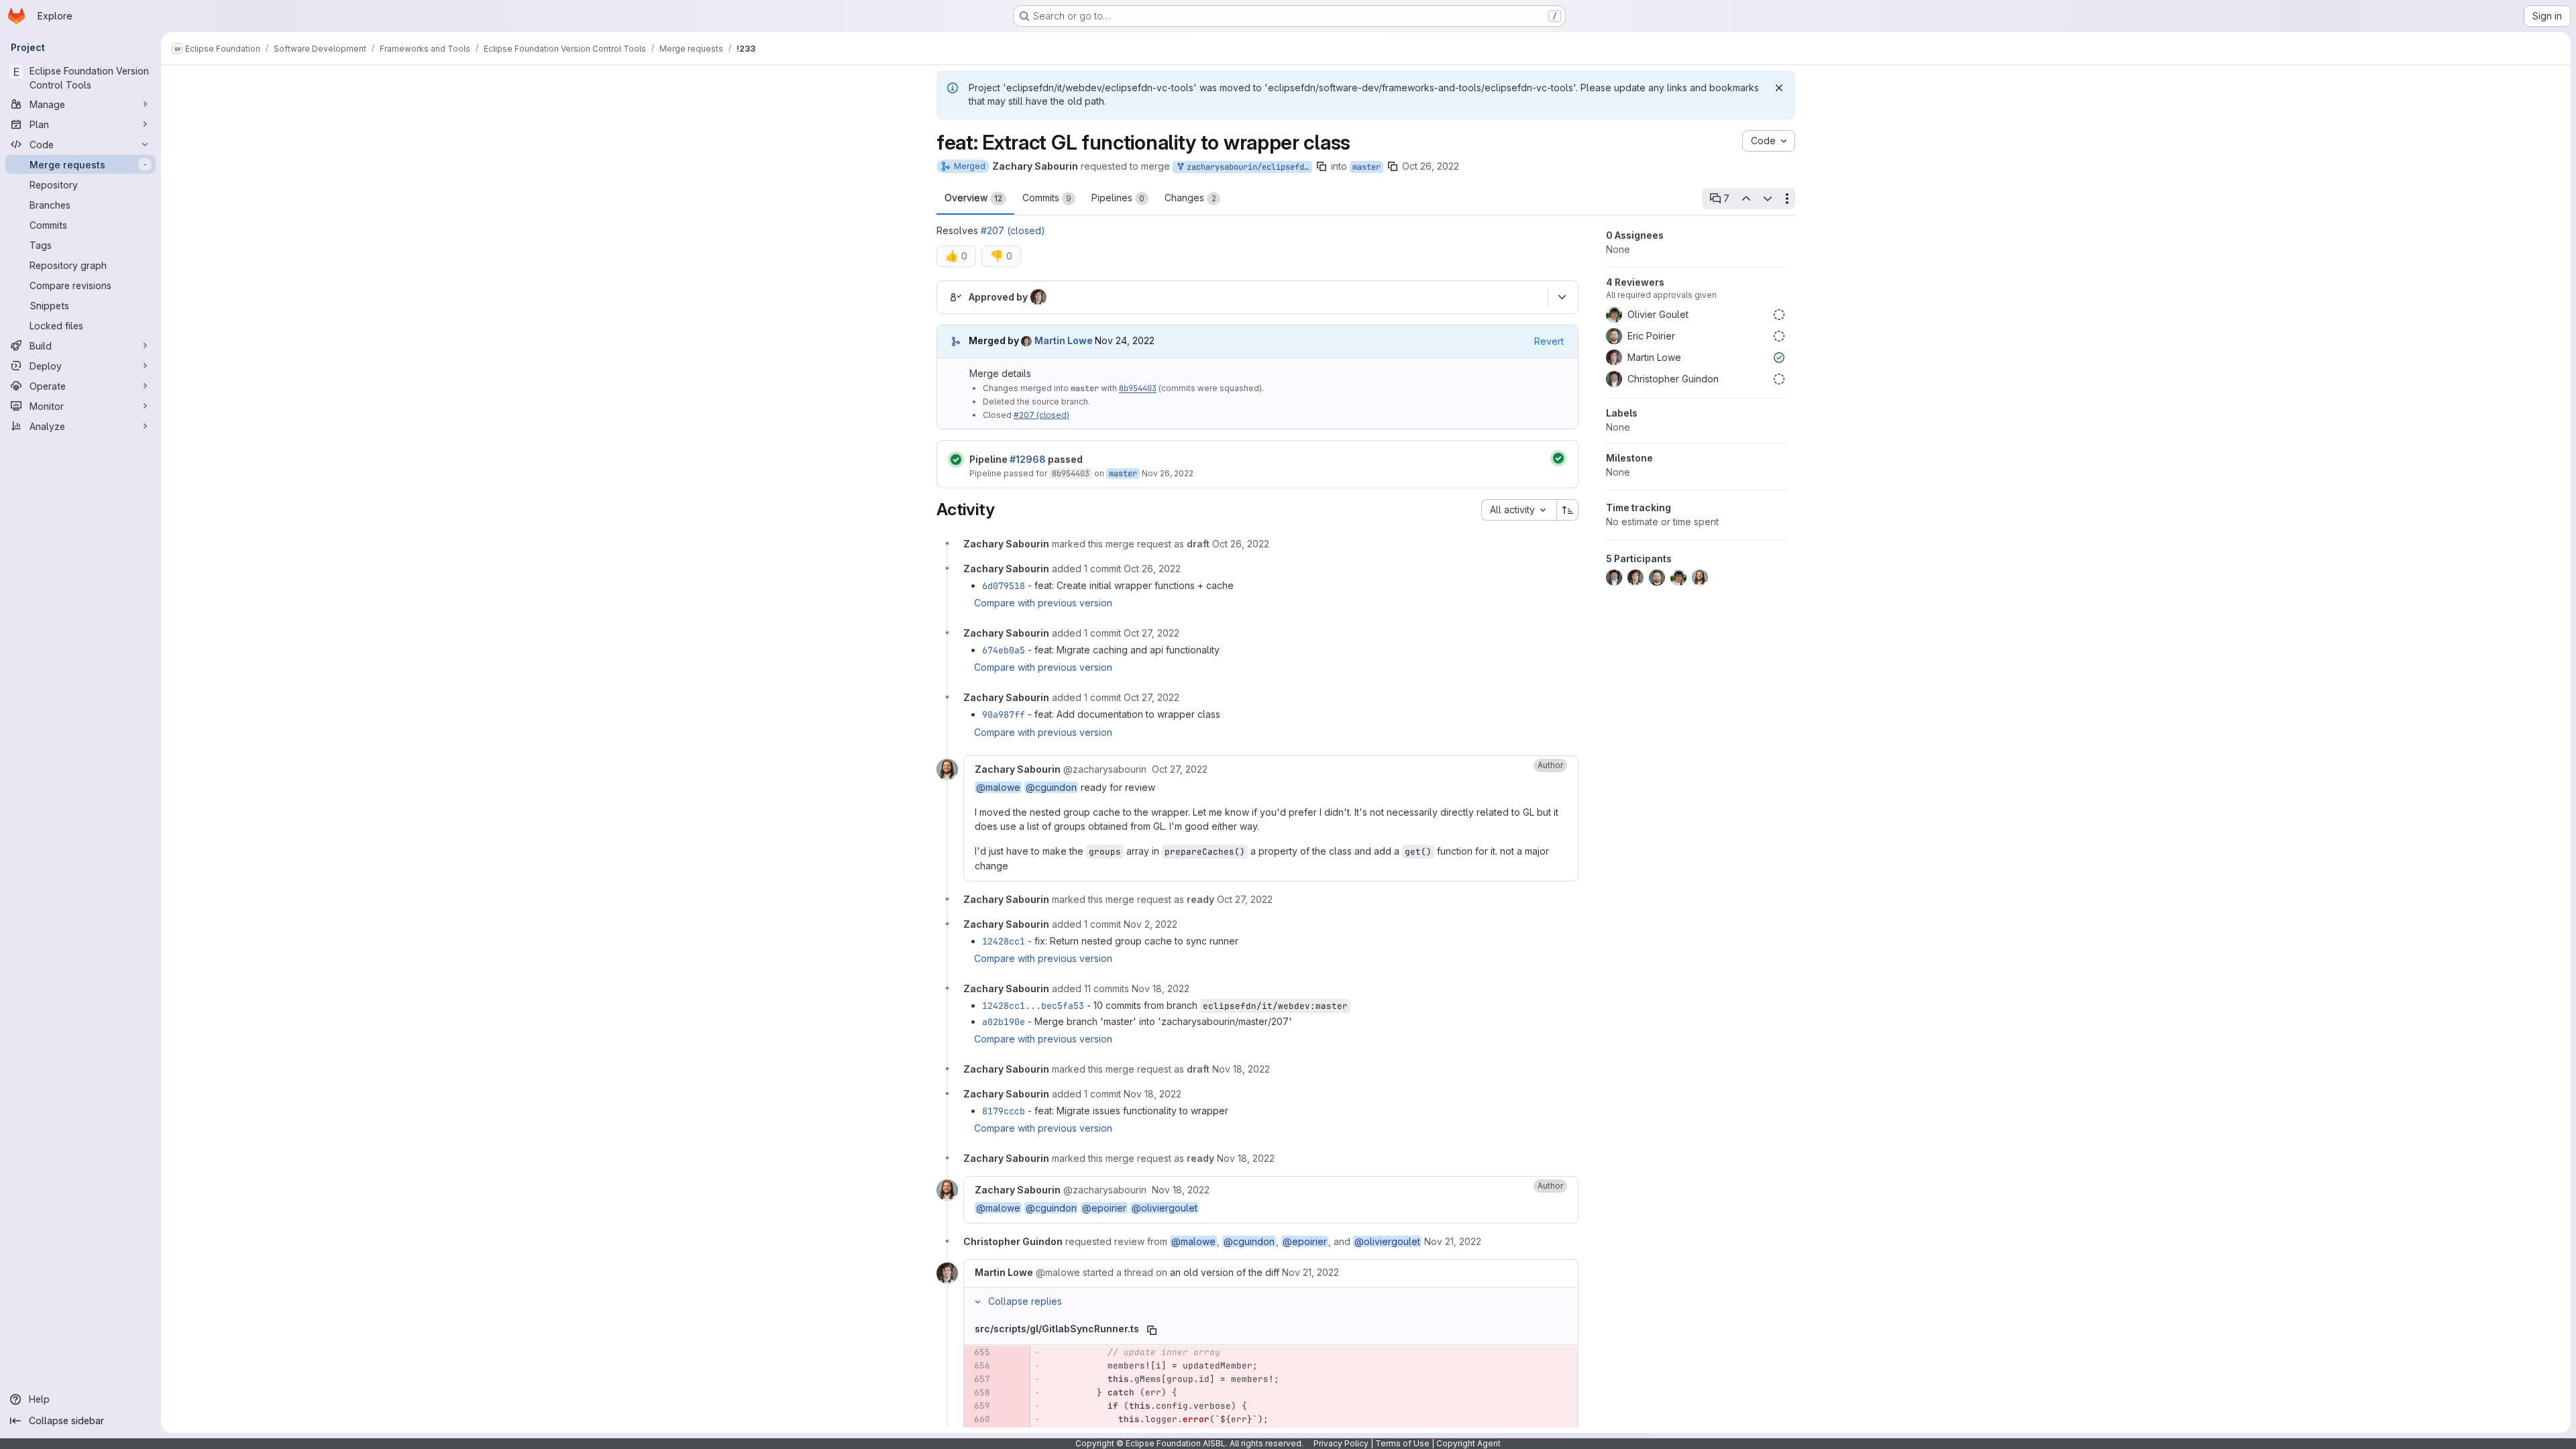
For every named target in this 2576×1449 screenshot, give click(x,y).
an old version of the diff (1225, 1272)
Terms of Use (1402, 1443)
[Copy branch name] (1322, 166)
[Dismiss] (1779, 88)
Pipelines (1118, 198)
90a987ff (1004, 714)
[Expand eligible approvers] (1562, 297)
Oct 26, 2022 (1431, 166)
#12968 (1028, 459)
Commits (1047, 198)
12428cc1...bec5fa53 (1033, 1006)
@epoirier (1104, 1208)
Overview (973, 198)
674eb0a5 (1004, 650)
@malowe (998, 787)
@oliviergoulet (1165, 1208)
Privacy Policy (1341, 1443)
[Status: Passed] (956, 460)
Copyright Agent (1468, 1443)
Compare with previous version (1043, 603)
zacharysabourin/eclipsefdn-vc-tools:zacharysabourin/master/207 (1247, 167)
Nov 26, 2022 (1168, 473)
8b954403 (1138, 388)
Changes (1190, 198)
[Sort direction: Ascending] (1568, 510)
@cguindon (1051, 787)
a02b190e (1004, 1022)
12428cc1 (1004, 941)
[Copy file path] (1152, 1330)
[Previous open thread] (1746, 199)
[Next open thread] (1768, 199)
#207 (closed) (1013, 230)
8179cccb (1004, 1111)
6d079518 (1004, 586)
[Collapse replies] (977, 1301)
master (1366, 167)
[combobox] (1519, 510)
